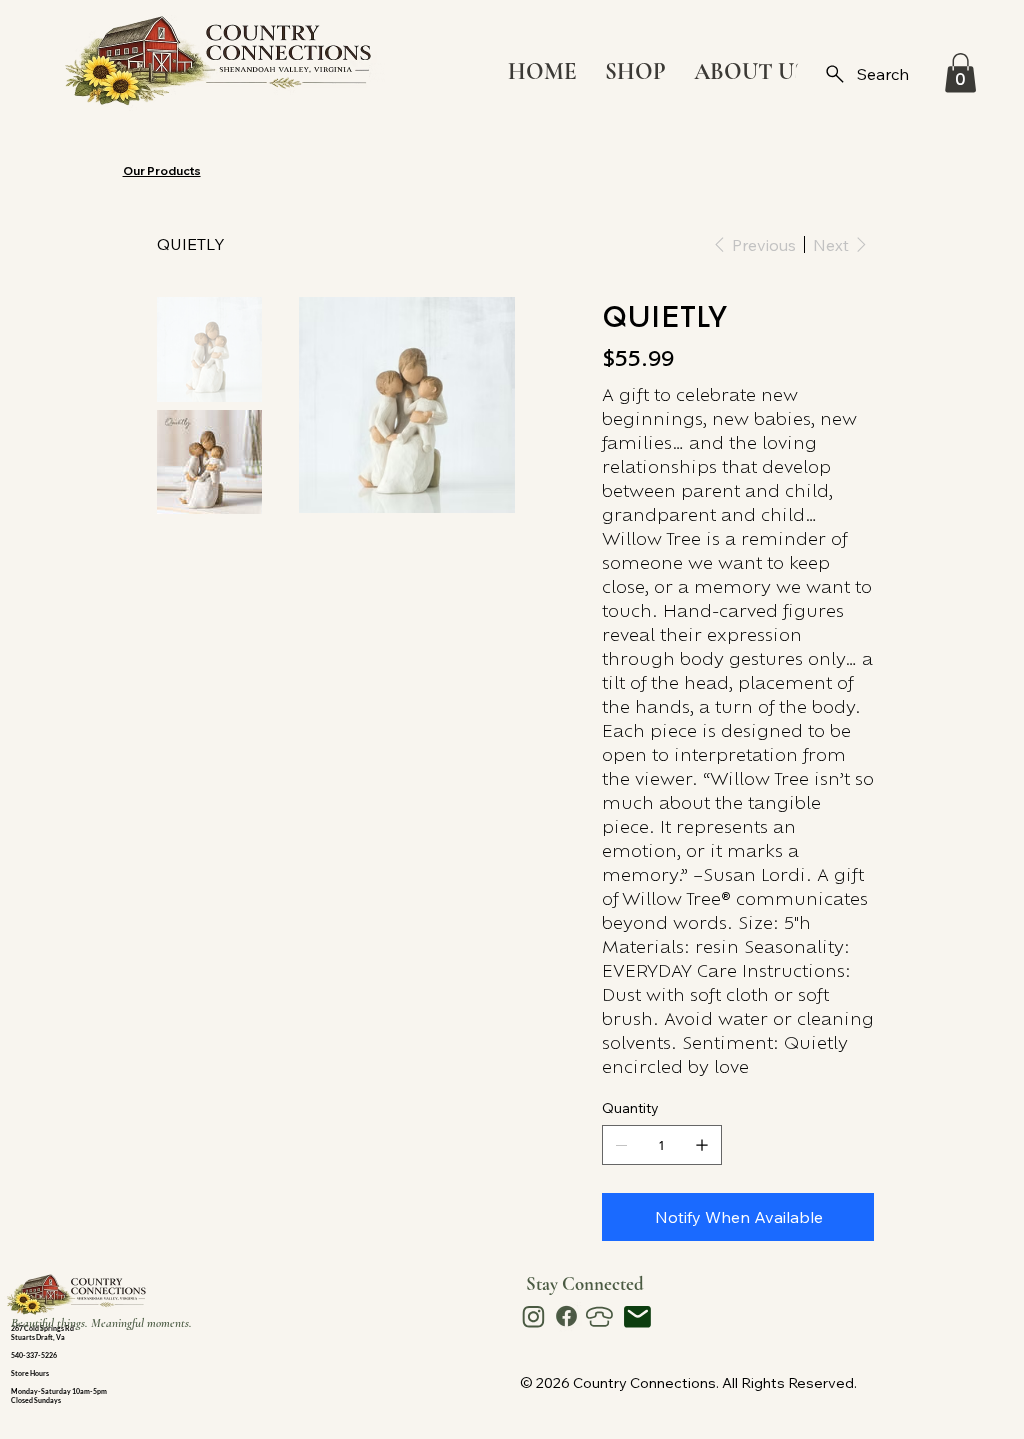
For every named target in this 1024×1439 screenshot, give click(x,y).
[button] (960, 72)
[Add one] (702, 1145)
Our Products (162, 170)
